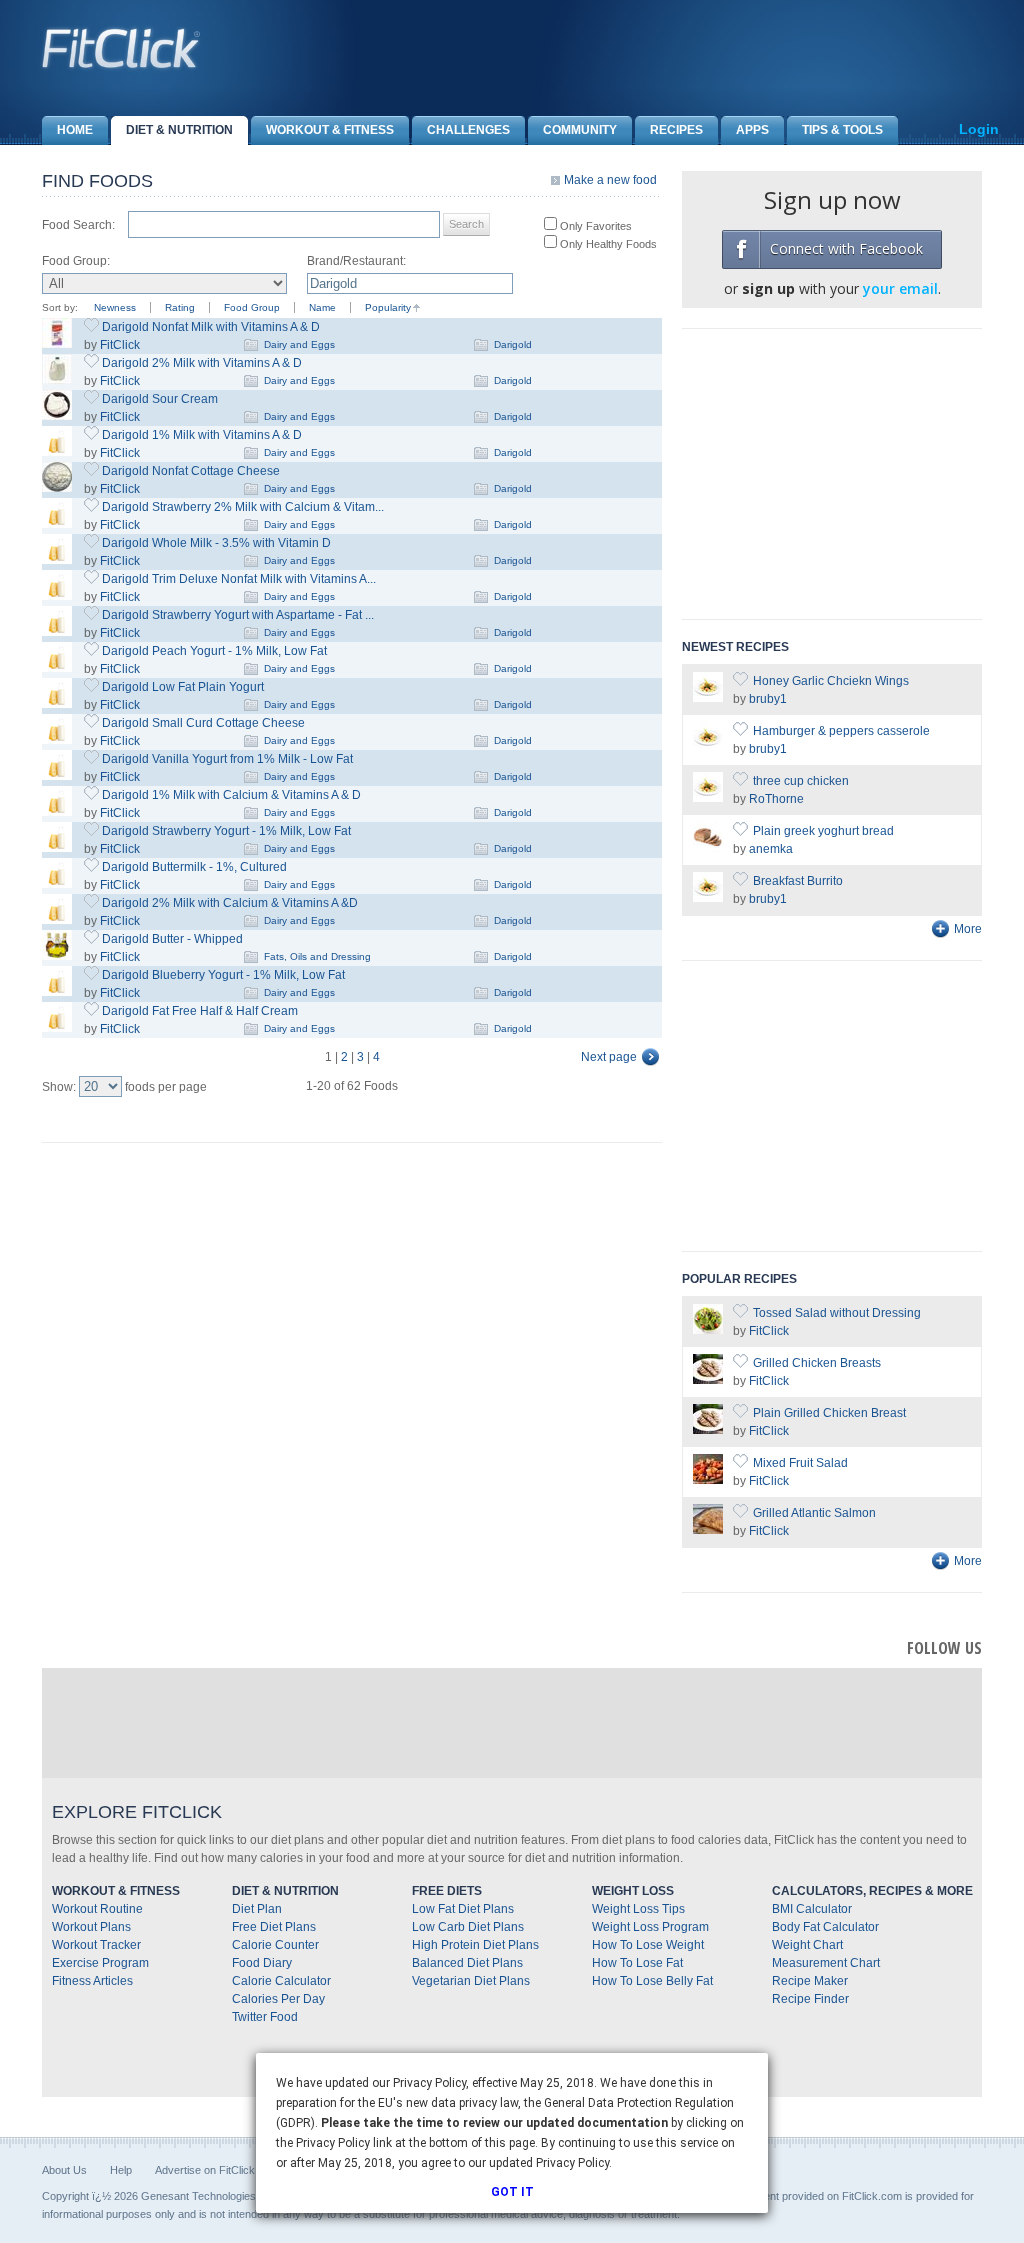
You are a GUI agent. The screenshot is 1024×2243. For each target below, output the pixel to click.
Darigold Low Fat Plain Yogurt (183, 687)
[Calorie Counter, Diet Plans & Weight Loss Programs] (122, 48)
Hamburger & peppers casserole (841, 731)
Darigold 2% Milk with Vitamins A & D (202, 363)
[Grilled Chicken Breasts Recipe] (708, 1380)
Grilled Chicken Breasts (817, 1363)
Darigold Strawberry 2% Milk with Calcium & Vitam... (243, 507)
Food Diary (262, 1963)
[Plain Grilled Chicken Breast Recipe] (708, 1430)
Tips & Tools (842, 130)
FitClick (120, 345)
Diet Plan (257, 1909)
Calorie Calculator (281, 1981)
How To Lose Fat (637, 1963)
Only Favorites (594, 226)
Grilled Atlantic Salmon (814, 1513)
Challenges (468, 130)
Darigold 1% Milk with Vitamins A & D (202, 435)
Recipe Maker (810, 1981)
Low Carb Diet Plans (468, 1927)
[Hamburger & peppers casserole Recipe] (708, 748)
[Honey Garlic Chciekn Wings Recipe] (708, 698)
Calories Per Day (278, 1999)
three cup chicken (801, 781)
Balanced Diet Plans (467, 1963)
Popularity (388, 307)
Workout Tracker (96, 1945)
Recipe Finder (810, 1999)
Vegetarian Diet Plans (471, 1981)
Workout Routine (97, 1909)
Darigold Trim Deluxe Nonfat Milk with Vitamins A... (239, 579)
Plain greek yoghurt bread (823, 831)
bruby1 (768, 699)
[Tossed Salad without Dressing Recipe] (708, 1330)
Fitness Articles (92, 1981)
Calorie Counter (275, 1945)
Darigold (513, 344)
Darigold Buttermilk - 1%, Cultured (194, 867)
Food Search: (78, 225)
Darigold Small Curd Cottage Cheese (203, 723)
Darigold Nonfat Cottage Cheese (191, 471)
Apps (752, 130)
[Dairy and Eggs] (57, 452)
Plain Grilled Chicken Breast (829, 1413)
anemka (771, 849)
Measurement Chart (826, 1963)
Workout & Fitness (330, 130)
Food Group (252, 307)
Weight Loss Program (650, 1927)
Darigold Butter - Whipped (172, 939)
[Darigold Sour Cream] (57, 416)
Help (121, 2170)
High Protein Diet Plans (475, 1945)
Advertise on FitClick (205, 2170)
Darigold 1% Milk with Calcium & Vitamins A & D (231, 795)
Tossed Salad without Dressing (837, 1313)
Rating (180, 307)
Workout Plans (91, 1927)
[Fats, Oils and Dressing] (57, 956)
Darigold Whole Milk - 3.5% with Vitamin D (216, 543)
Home (75, 130)
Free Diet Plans (274, 1927)
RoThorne (776, 799)
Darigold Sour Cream (160, 399)
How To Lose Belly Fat (652, 1981)
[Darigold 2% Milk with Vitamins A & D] (57, 380)
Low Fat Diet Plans (463, 1909)
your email (900, 288)
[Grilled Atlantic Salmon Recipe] (708, 1530)
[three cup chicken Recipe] (708, 798)
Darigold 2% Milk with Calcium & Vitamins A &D (230, 903)
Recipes (676, 130)
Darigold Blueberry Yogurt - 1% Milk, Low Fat (223, 975)
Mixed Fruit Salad (800, 1463)
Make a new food (610, 180)
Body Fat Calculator (825, 1927)
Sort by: (60, 307)
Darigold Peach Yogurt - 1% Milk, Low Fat (214, 651)
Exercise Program (100, 1963)
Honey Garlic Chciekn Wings (831, 681)
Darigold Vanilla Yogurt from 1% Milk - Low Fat (227, 759)
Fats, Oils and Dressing (317, 956)
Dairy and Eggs (299, 344)
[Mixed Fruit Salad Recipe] (708, 1480)
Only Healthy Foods (607, 244)
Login (979, 129)
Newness (115, 307)
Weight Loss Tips (638, 1909)
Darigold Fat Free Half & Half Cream (200, 1011)
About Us (64, 2170)
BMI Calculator (812, 1909)
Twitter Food (265, 2017)
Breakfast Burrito (798, 881)
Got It (512, 2192)
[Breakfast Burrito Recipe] (708, 898)
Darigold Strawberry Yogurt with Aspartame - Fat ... (238, 615)
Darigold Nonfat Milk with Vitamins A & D (211, 327)
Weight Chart (807, 1945)
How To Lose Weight (648, 1945)
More (968, 929)
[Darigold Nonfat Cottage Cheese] (57, 488)
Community (580, 130)
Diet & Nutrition (179, 130)
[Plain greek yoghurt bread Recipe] (708, 848)
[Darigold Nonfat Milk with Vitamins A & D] (57, 344)
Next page (609, 1057)
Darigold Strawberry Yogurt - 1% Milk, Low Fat (226, 831)
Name (322, 307)
